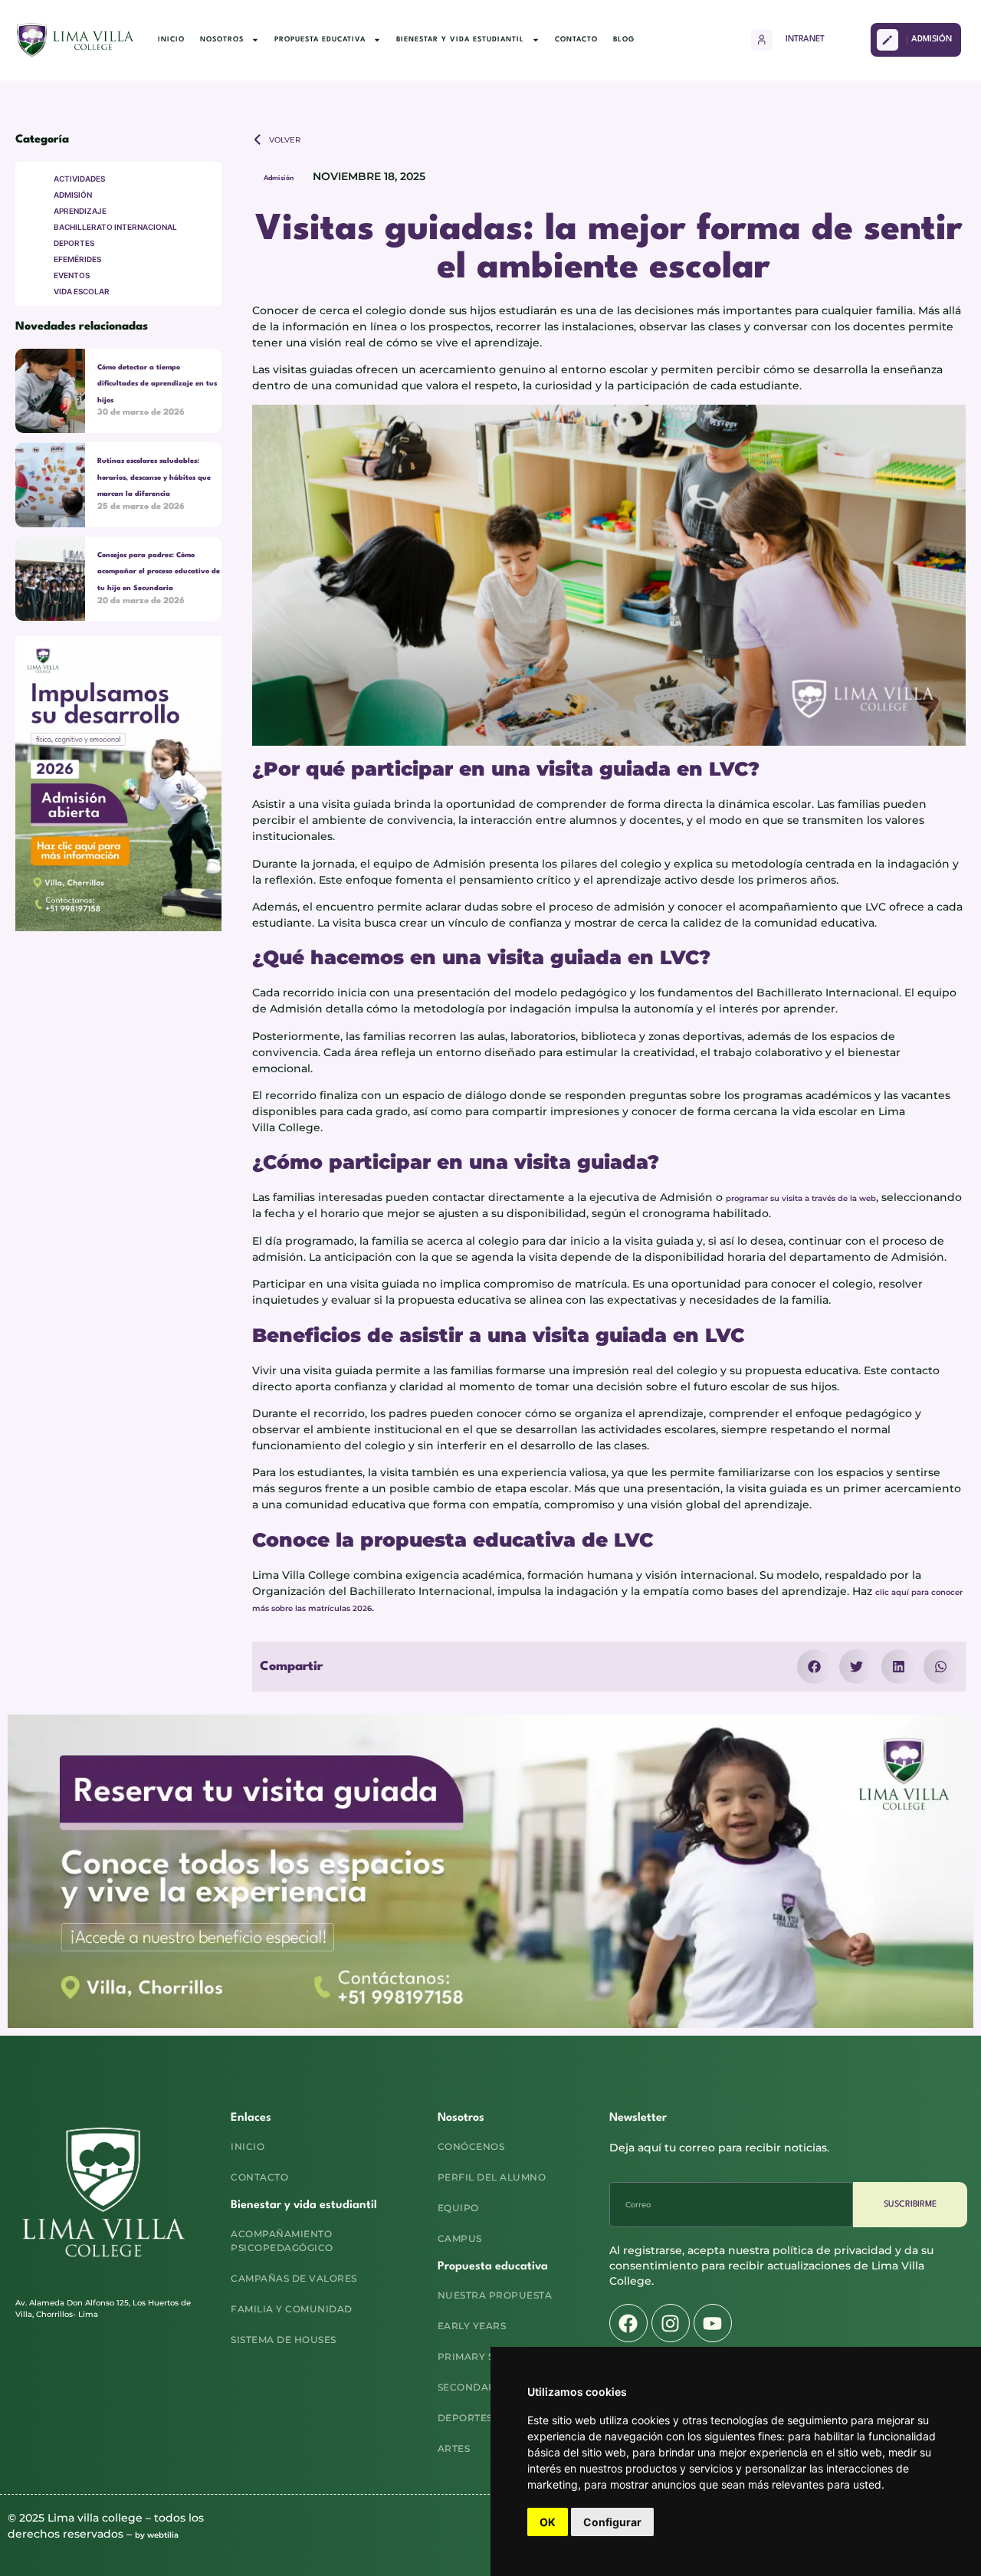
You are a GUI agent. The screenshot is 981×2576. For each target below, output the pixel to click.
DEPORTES (74, 243)
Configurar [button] (612, 2522)
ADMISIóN (73, 195)
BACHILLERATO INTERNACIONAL (115, 227)
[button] (814, 1667)
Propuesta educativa (320, 39)
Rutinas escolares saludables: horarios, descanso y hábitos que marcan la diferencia (154, 477)
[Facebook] (628, 2323)
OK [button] (548, 2522)
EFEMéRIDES (77, 259)
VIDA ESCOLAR (82, 291)
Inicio (171, 39)
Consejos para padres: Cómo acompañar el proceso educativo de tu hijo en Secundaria (159, 572)
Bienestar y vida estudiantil (460, 39)
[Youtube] (713, 2323)
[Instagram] (671, 2323)
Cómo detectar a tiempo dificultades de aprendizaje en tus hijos (157, 384)
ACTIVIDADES (79, 179)
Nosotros (222, 39)
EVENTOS (72, 275)
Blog (624, 39)
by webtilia (157, 2535)
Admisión (279, 178)
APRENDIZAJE (80, 211)
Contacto (576, 39)
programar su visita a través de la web (801, 1198)
